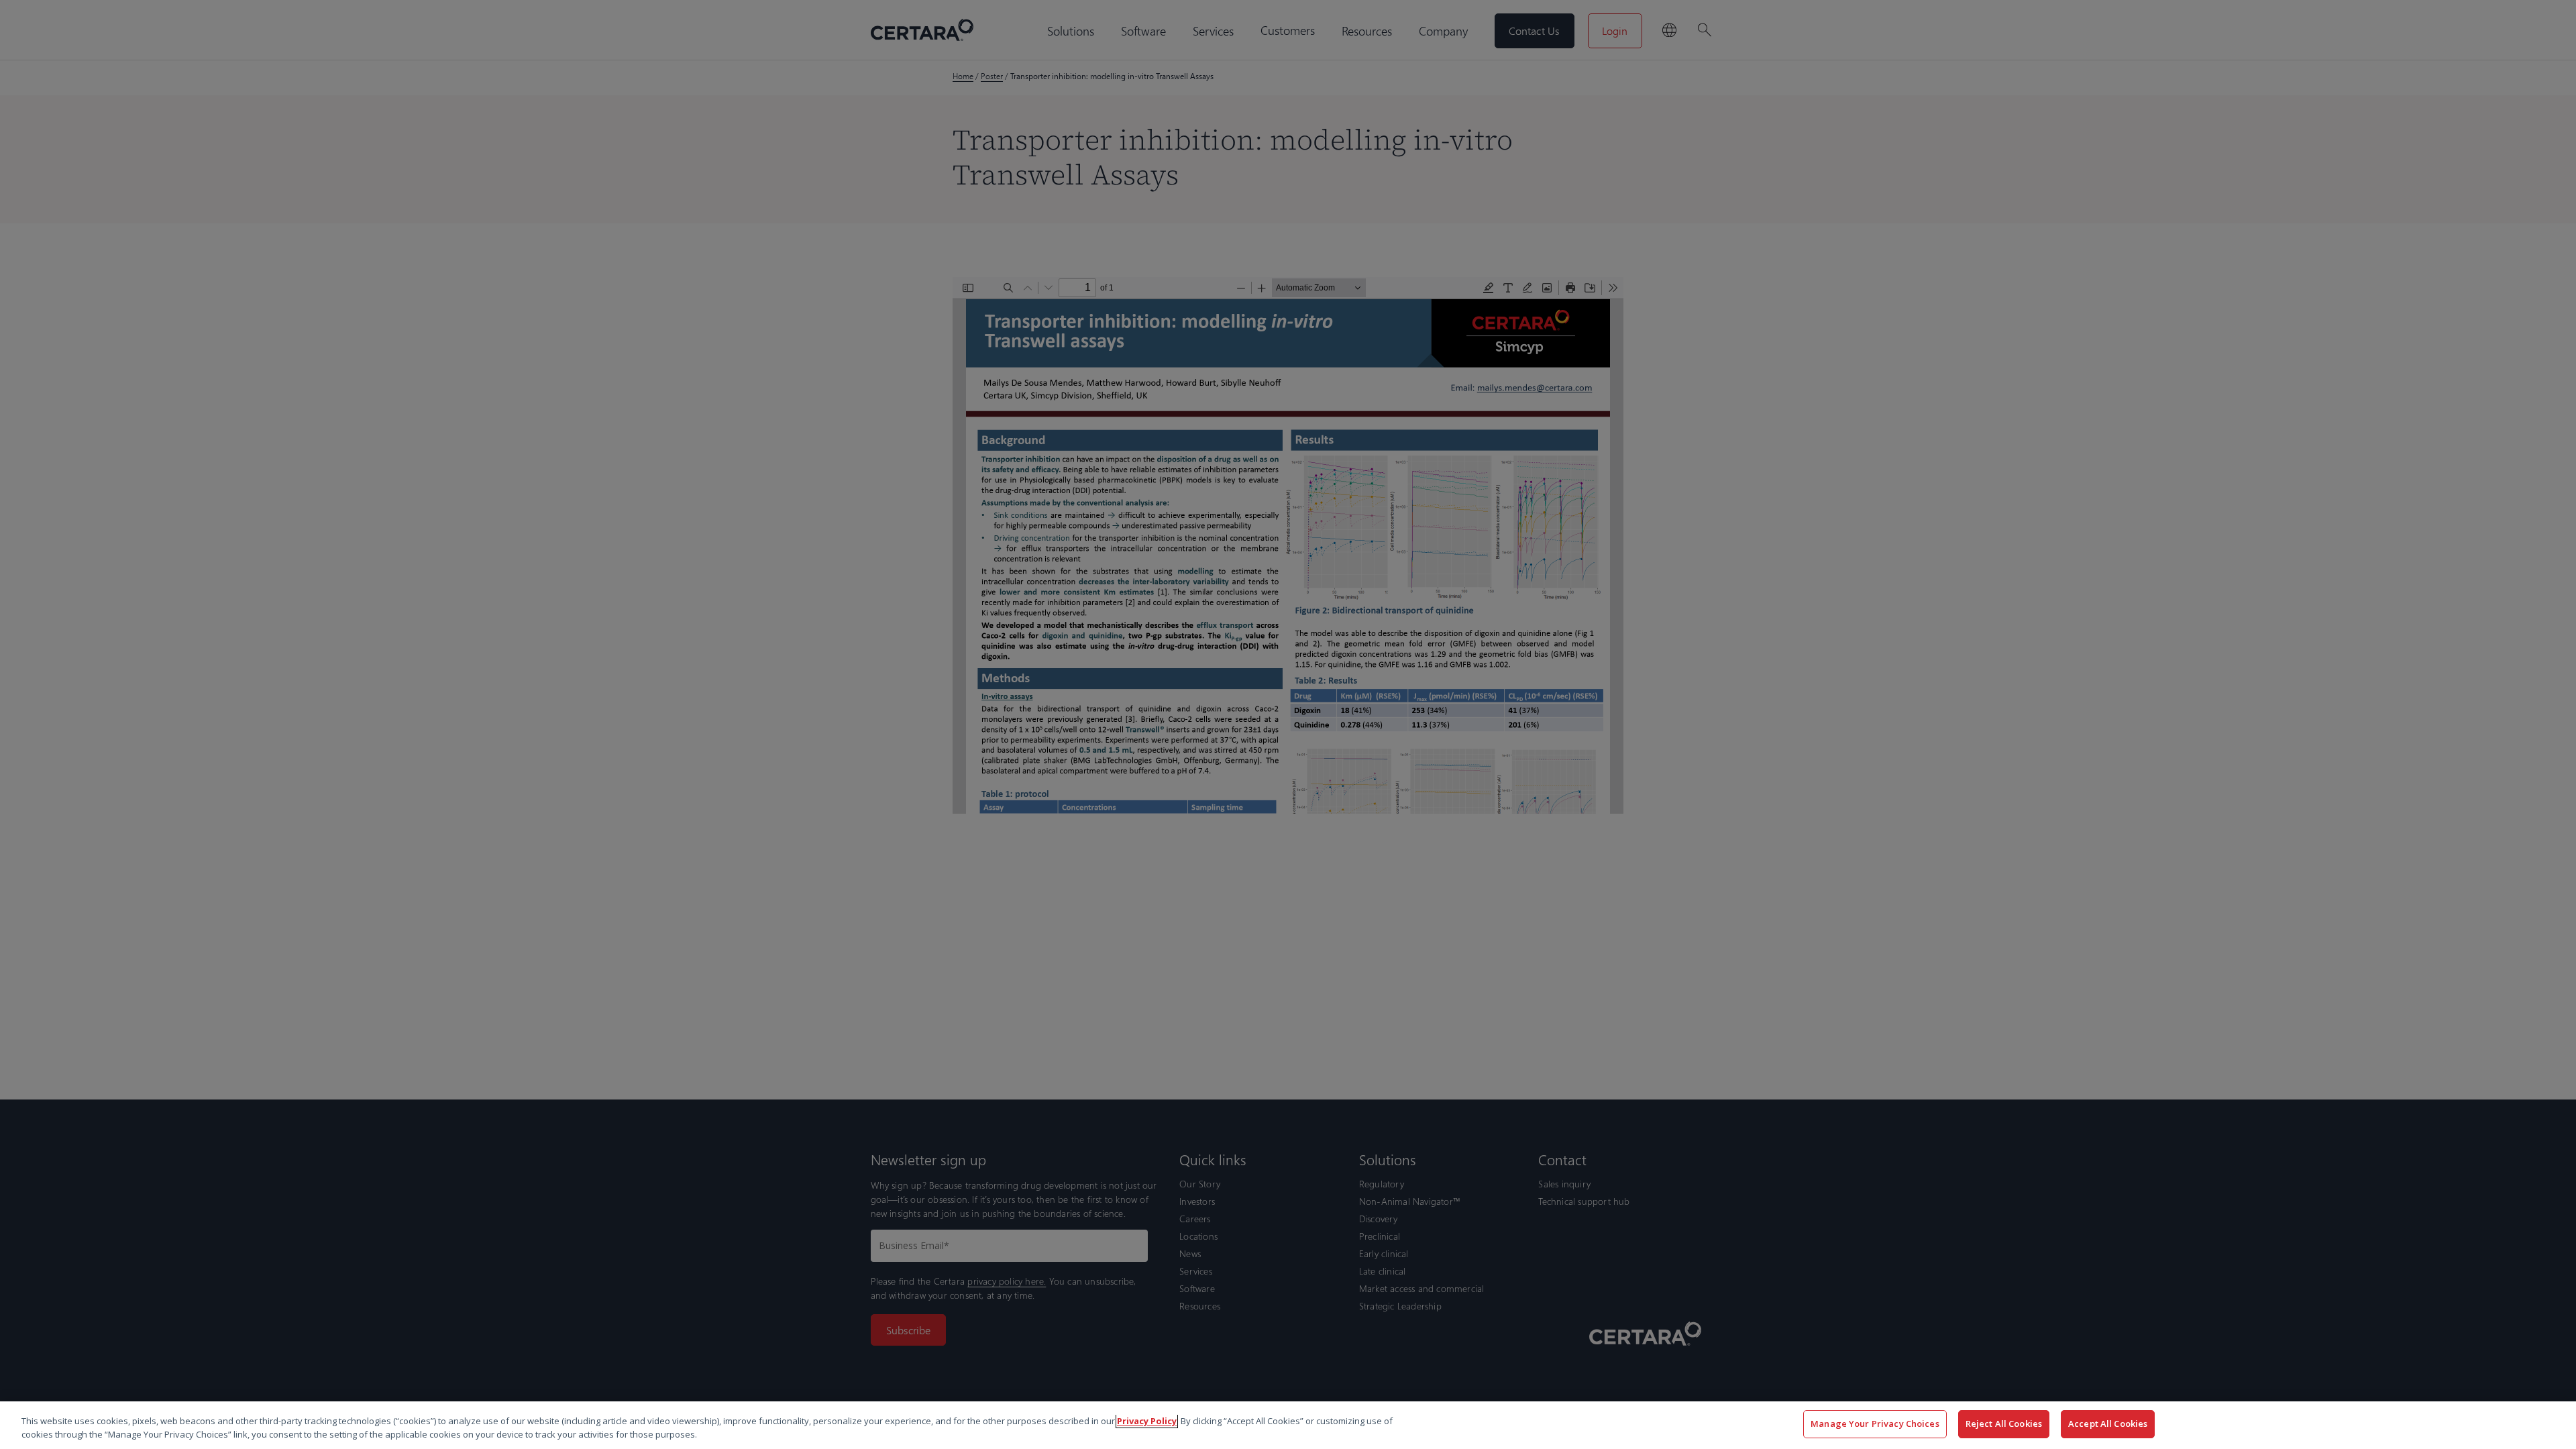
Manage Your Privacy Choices (1875, 1424)
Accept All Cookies (2108, 1424)
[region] (1288, 1425)
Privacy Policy (1147, 1421)
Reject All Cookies (2004, 1424)
